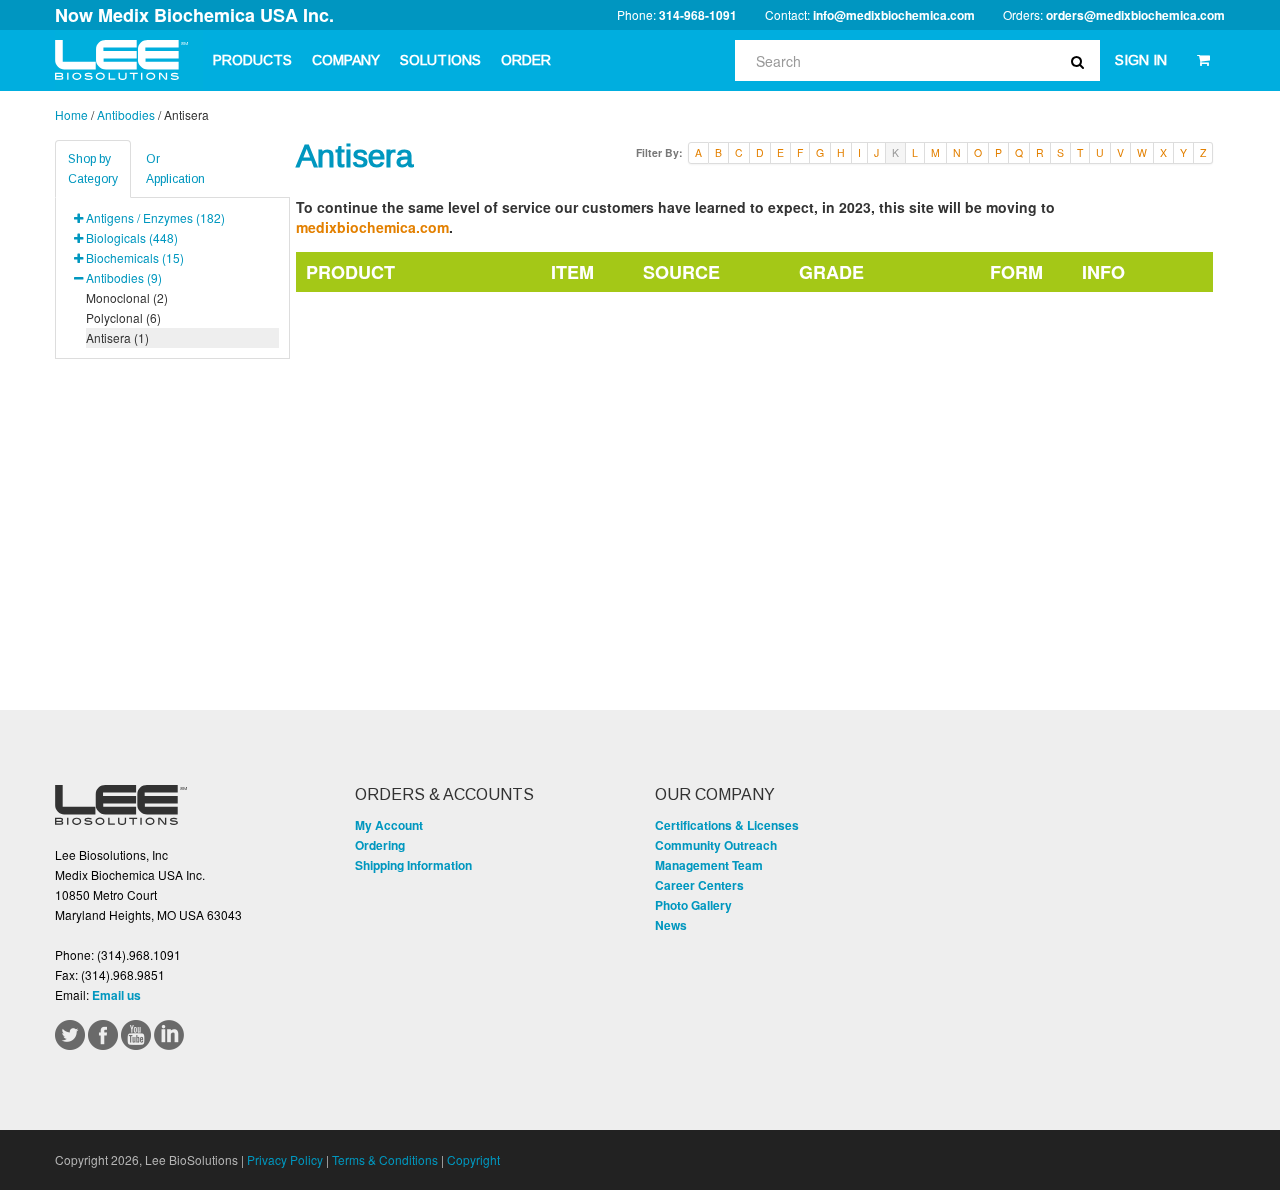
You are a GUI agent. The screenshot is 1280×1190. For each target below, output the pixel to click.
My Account (389, 825)
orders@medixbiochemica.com (1135, 15)
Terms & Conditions (385, 1159)
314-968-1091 (698, 15)
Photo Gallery (693, 905)
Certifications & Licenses (727, 825)
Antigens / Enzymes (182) (155, 217)
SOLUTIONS (440, 60)
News (671, 925)
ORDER (526, 60)
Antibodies (126, 114)
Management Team (709, 865)
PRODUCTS (252, 60)
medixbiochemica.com (372, 227)
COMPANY (346, 60)
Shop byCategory (93, 169)
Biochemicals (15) (135, 257)
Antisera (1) (117, 337)
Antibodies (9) (124, 277)
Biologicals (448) (132, 237)
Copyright (473, 1159)
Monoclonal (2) (127, 297)
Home (71, 114)
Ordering (380, 845)
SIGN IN (1141, 60)
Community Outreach (716, 845)
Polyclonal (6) (123, 317)
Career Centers (699, 885)
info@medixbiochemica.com (894, 15)
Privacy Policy (285, 1159)
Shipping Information (413, 865)
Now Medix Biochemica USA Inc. (194, 15)
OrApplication (175, 169)
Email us (116, 995)
